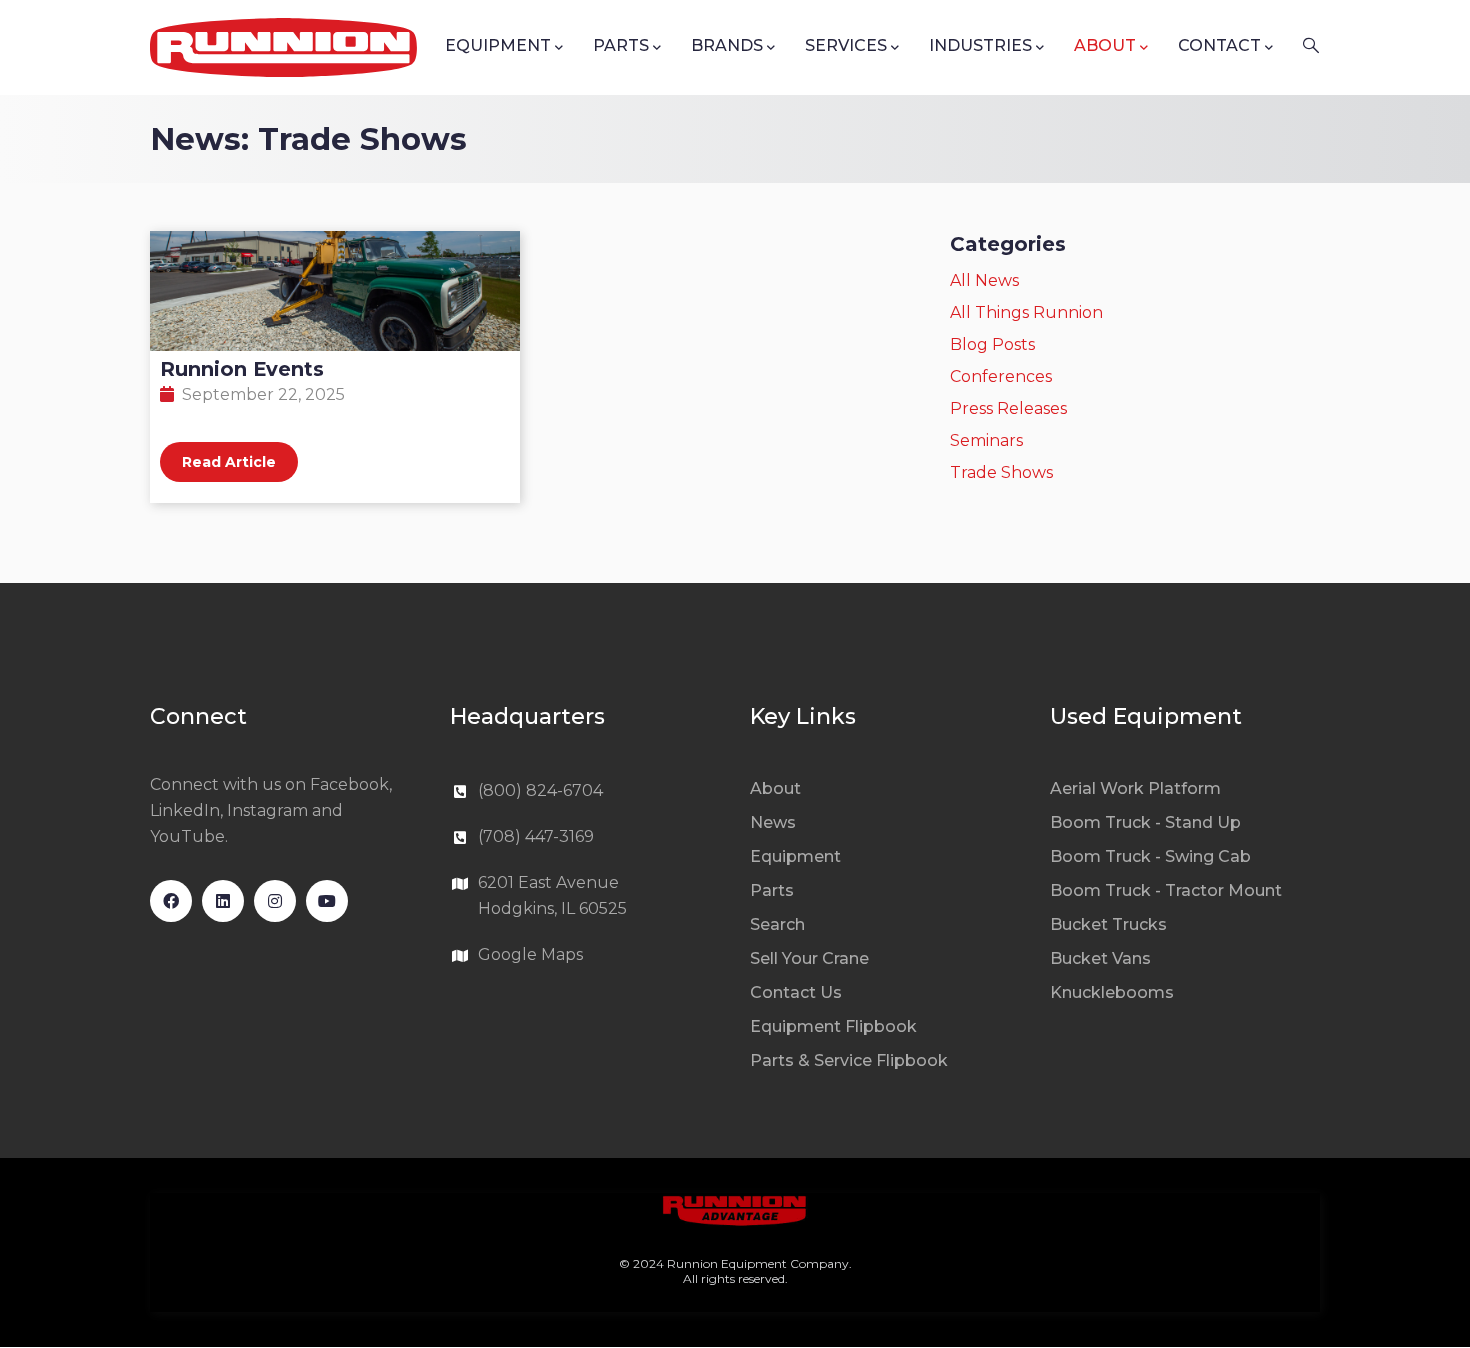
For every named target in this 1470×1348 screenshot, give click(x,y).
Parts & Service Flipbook (849, 1060)
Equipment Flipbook (833, 1026)
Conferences (1001, 376)
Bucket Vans (1100, 958)
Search (777, 924)
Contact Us (796, 992)
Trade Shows (1001, 472)
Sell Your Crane (809, 958)
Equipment (498, 45)
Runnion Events (242, 369)
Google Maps (530, 954)
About (1105, 45)
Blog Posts (992, 344)
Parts (621, 45)
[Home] (283, 47)
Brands (727, 45)
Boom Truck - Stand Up (1145, 822)
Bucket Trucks (1108, 924)
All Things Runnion (1026, 312)
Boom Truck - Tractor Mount (1166, 890)
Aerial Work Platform (1135, 788)
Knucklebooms (1112, 992)
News (773, 822)
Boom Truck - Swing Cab (1150, 856)
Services (846, 45)
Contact (1219, 45)
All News (984, 280)
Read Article (229, 462)
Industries (980, 45)
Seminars (986, 440)
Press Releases (1008, 408)
